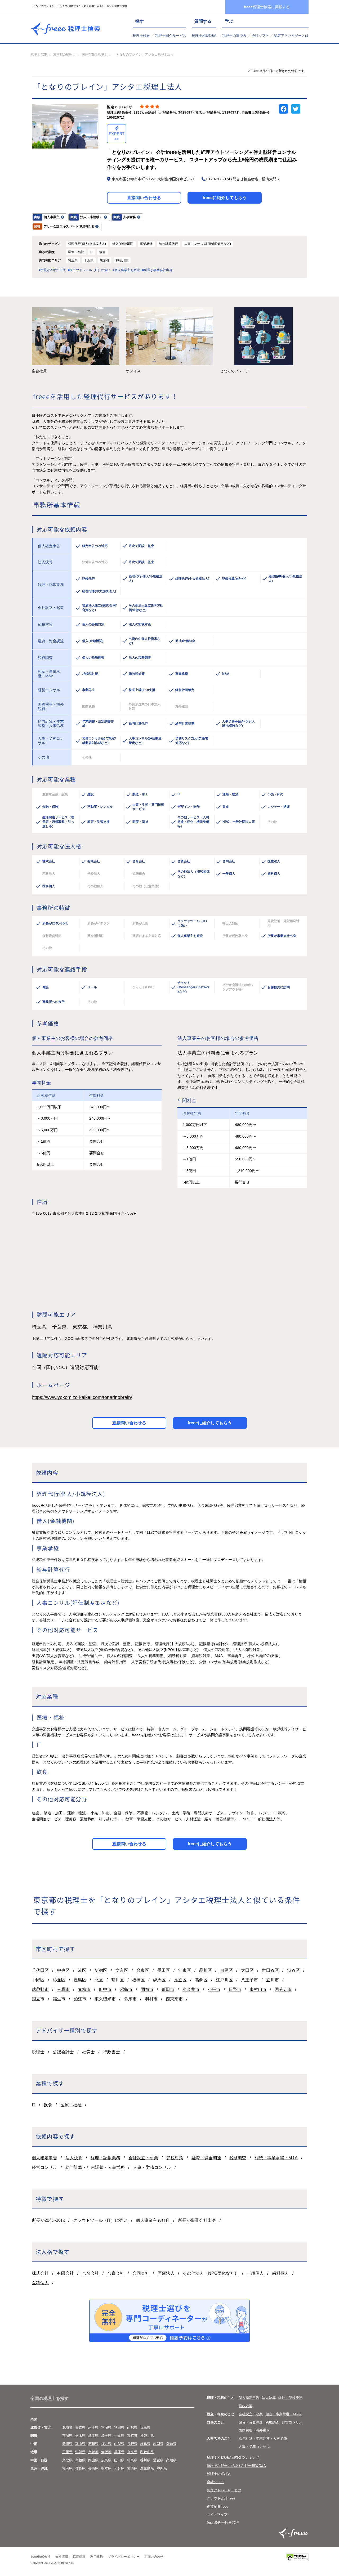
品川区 (206, 1970)
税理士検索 (141, 36)
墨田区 (164, 1970)
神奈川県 (147, 2436)
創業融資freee (218, 2507)
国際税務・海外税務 (254, 2430)
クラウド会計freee (221, 2498)
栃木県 (80, 2436)
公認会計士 (63, 2052)
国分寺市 (283, 1989)
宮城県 (106, 2428)
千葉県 (119, 2436)
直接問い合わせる (144, 198)
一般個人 (255, 2273)
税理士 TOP (39, 55)
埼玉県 (106, 2436)
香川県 (145, 2460)
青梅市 (84, 1989)
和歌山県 (147, 2452)
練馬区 (159, 1980)
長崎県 (93, 2468)
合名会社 (91, 2273)
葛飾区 (201, 1980)
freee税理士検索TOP (223, 2523)
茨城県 (67, 2436)
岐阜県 (145, 2444)
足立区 (180, 1980)
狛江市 (80, 1999)
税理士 (38, 2052)
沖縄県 (162, 2468)
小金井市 (191, 1989)
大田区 (247, 1970)
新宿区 (101, 1970)
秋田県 (119, 2428)
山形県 (132, 2428)
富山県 (80, 2444)
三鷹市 (63, 1989)
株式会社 (40, 2273)
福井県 (106, 2444)
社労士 (88, 2052)
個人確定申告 (44, 2158)
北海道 (67, 2428)
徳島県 (132, 2460)
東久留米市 (105, 1999)
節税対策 (175, 2158)
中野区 (38, 1980)
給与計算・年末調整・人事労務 (95, 2167)
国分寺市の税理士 (94, 55)
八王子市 (249, 1980)
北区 (99, 1980)
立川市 (273, 1980)
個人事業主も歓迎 (153, 2220)
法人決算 (74, 2158)
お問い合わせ (154, 2557)
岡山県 (93, 2460)
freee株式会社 (41, 2557)
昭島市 (126, 1989)
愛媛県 (158, 2460)
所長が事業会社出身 (197, 2220)
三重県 (67, 2452)
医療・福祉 (71, 2105)
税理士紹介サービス (171, 36)
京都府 (93, 2452)
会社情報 (62, 2557)
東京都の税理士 (64, 55)
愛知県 (171, 2444)
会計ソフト (260, 36)
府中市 (105, 1989)
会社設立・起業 (143, 2158)
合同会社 (141, 2273)
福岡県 (67, 2468)
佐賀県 (80, 2468)
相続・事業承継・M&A (276, 2158)
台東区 (143, 1970)
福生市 (59, 1999)
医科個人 (40, 2283)
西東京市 (174, 1999)
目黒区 (226, 1970)
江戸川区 (224, 1980)
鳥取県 (67, 2460)
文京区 (122, 1970)
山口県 (119, 2460)
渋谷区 (293, 1970)
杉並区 (59, 1980)
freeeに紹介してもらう (225, 198)
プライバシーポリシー (124, 2557)
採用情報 (79, 2557)
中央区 (63, 1970)
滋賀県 (80, 2452)
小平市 (214, 1989)
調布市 (147, 1989)
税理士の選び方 (234, 36)
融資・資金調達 (206, 2158)
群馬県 (93, 2436)
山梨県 (119, 2444)
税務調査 (238, 2158)
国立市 (38, 1999)
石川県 (93, 2444)
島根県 (80, 2460)
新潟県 (67, 2444)
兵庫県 (119, 2452)
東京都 (132, 2436)
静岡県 (158, 2444)
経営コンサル (44, 2167)
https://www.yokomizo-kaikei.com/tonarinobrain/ (82, 1397)
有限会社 (65, 2273)
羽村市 (151, 1999)
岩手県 (93, 2428)
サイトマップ (217, 2514)
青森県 (80, 2428)
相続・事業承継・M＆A (284, 2414)
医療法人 (166, 2273)
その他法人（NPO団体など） (211, 2273)
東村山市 (258, 1989)
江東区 (185, 1970)
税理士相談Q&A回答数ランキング (233, 2458)
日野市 (235, 1989)
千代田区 (40, 1970)
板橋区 (139, 1980)
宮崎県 (132, 2468)
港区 (82, 1970)
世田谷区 (270, 1970)
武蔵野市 (40, 1989)
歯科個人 (280, 2273)
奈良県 (132, 2452)
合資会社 (116, 2273)
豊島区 (80, 1980)
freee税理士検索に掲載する (267, 7)
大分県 (119, 2468)
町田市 (168, 1989)
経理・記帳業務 (105, 2158)
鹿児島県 (147, 2468)
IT (34, 2105)
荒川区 (118, 1980)
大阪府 (106, 2452)
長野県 (132, 2444)
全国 (34, 2419)
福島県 (145, 2428)
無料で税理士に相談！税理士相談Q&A (236, 2466)
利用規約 (97, 2557)
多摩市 (130, 1999)
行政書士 (111, 2052)
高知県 (171, 2460)
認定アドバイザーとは (291, 36)
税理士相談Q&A (204, 36)
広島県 (106, 2460)
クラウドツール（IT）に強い (100, 2220)
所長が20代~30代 (48, 2220)
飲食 (48, 2105)
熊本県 (106, 2468)
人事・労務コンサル (152, 2167)
